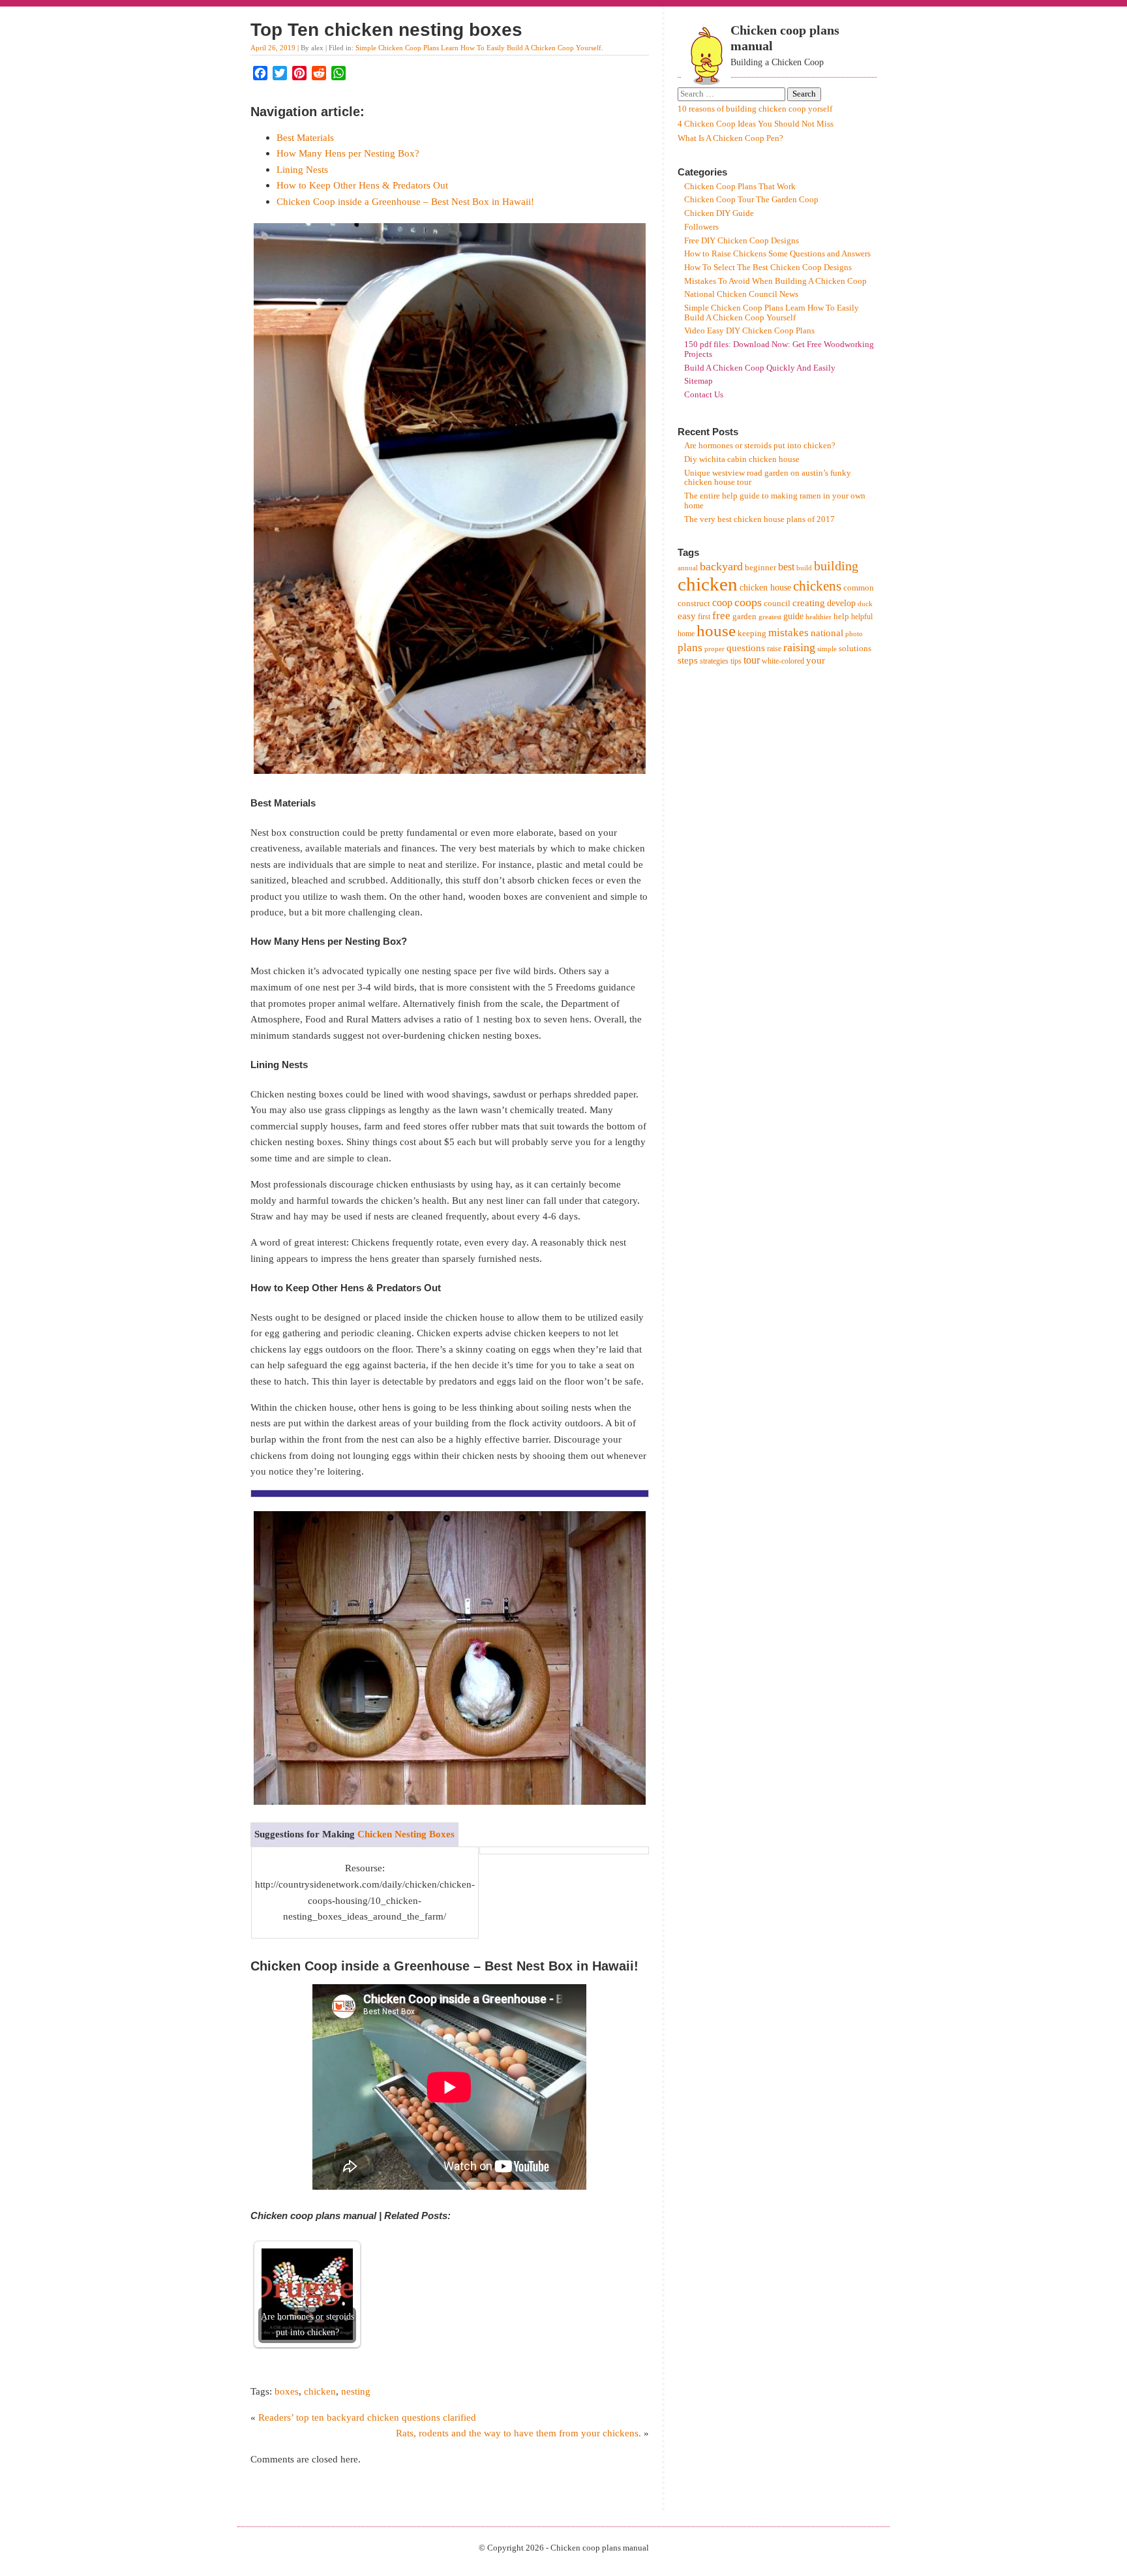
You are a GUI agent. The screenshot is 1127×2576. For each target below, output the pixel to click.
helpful (862, 617)
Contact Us (704, 395)
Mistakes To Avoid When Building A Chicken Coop (775, 281)
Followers (701, 227)
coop (722, 603)
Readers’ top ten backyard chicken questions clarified (367, 2417)
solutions (855, 648)
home (686, 634)
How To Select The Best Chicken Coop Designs (768, 268)
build (804, 568)
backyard (721, 566)
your (816, 660)
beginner (760, 567)
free (721, 616)
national (827, 633)
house (716, 631)
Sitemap (699, 381)
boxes (287, 2391)
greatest (770, 617)
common (859, 588)
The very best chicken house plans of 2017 (759, 519)
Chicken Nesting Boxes (406, 1834)
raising (799, 647)
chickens (817, 586)
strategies (714, 661)
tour (752, 660)
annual (688, 568)
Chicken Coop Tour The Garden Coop (751, 200)
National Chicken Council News (741, 294)
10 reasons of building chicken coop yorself (755, 109)
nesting (356, 2391)
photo (854, 634)
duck (865, 604)
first (704, 617)
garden (744, 616)
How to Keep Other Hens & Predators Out (362, 185)
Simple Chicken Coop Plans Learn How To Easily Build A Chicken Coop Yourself (478, 48)
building (836, 566)
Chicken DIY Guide (719, 213)
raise (774, 649)
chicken (320, 2391)
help (841, 616)
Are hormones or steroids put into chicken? (760, 446)
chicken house (765, 588)
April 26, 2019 (273, 48)
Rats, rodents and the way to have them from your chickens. (518, 2433)
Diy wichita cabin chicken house (742, 459)
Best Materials (305, 137)
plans (690, 648)
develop (841, 603)
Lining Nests (302, 169)
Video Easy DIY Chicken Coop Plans (749, 331)
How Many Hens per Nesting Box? (348, 153)
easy (687, 616)
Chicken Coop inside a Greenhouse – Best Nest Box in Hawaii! (405, 201)
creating (809, 603)
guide (793, 616)
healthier (819, 617)
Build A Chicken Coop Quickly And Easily (760, 368)
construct (694, 603)
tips (736, 661)
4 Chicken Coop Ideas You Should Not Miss (756, 124)
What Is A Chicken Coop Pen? (730, 138)
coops (748, 602)
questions (746, 648)
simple (827, 649)
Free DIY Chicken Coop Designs (742, 241)
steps (688, 660)
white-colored (783, 661)
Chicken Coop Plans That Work (740, 187)
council (777, 603)
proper (714, 649)
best (786, 567)
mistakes (789, 633)
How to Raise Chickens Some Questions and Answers (777, 254)
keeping (752, 633)
